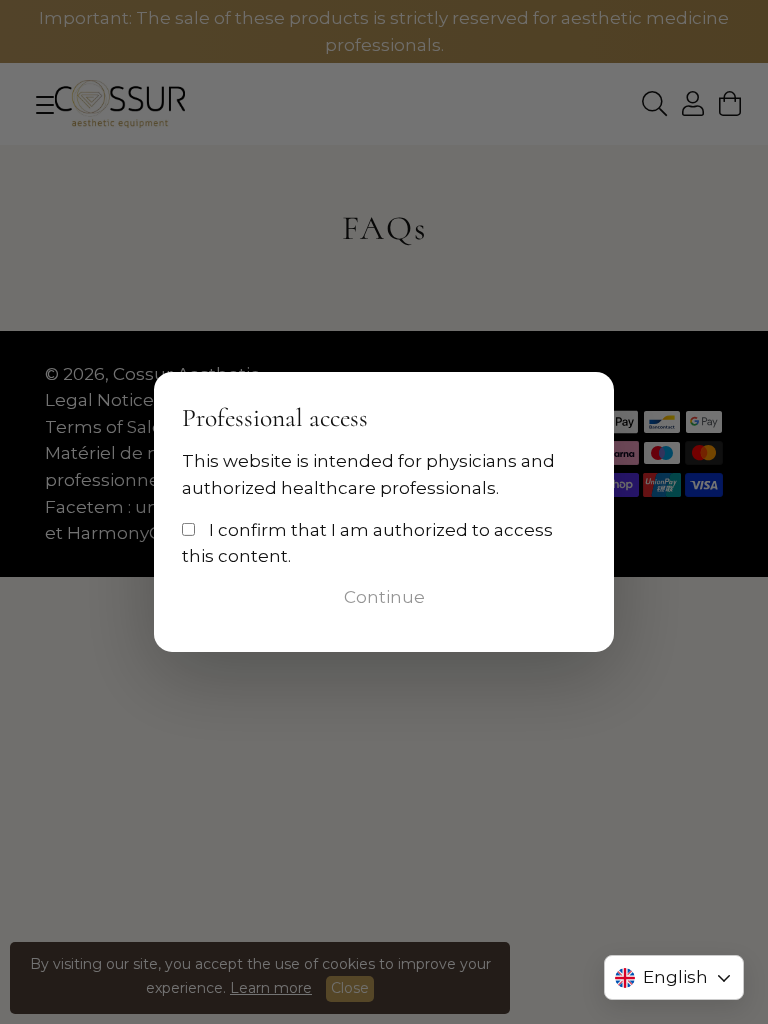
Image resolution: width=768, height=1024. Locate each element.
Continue (384, 597)
